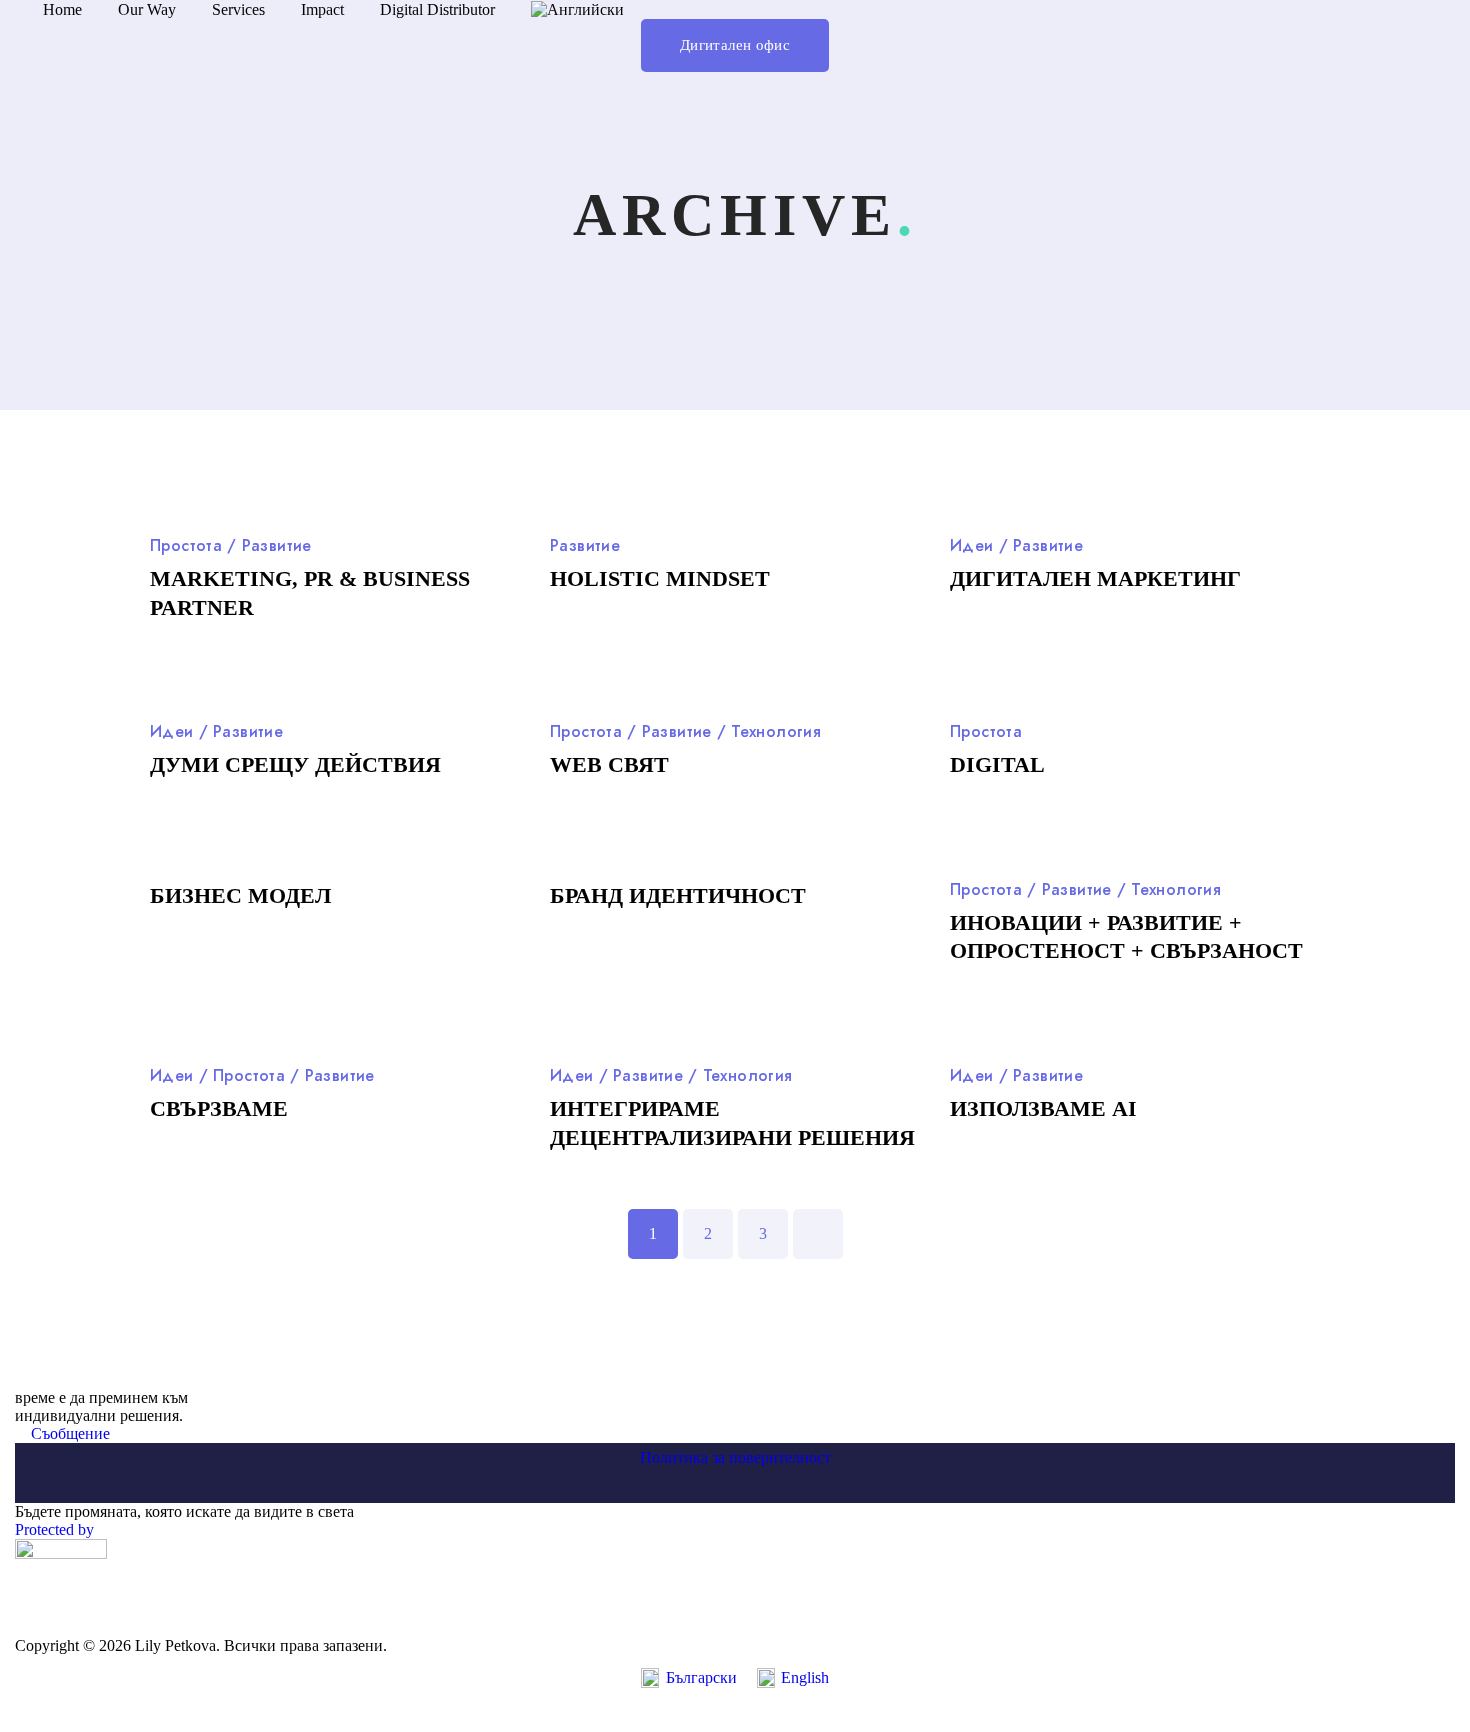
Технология (776, 731)
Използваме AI (1043, 1108)
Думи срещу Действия (295, 764)
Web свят (609, 764)
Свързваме (219, 1108)
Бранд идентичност (678, 895)
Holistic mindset (660, 578)
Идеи (972, 545)
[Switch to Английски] (577, 10)
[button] (735, 45)
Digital (997, 764)
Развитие (277, 545)
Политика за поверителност (735, 1457)
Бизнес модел (240, 895)
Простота (186, 545)
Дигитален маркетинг (1095, 578)
